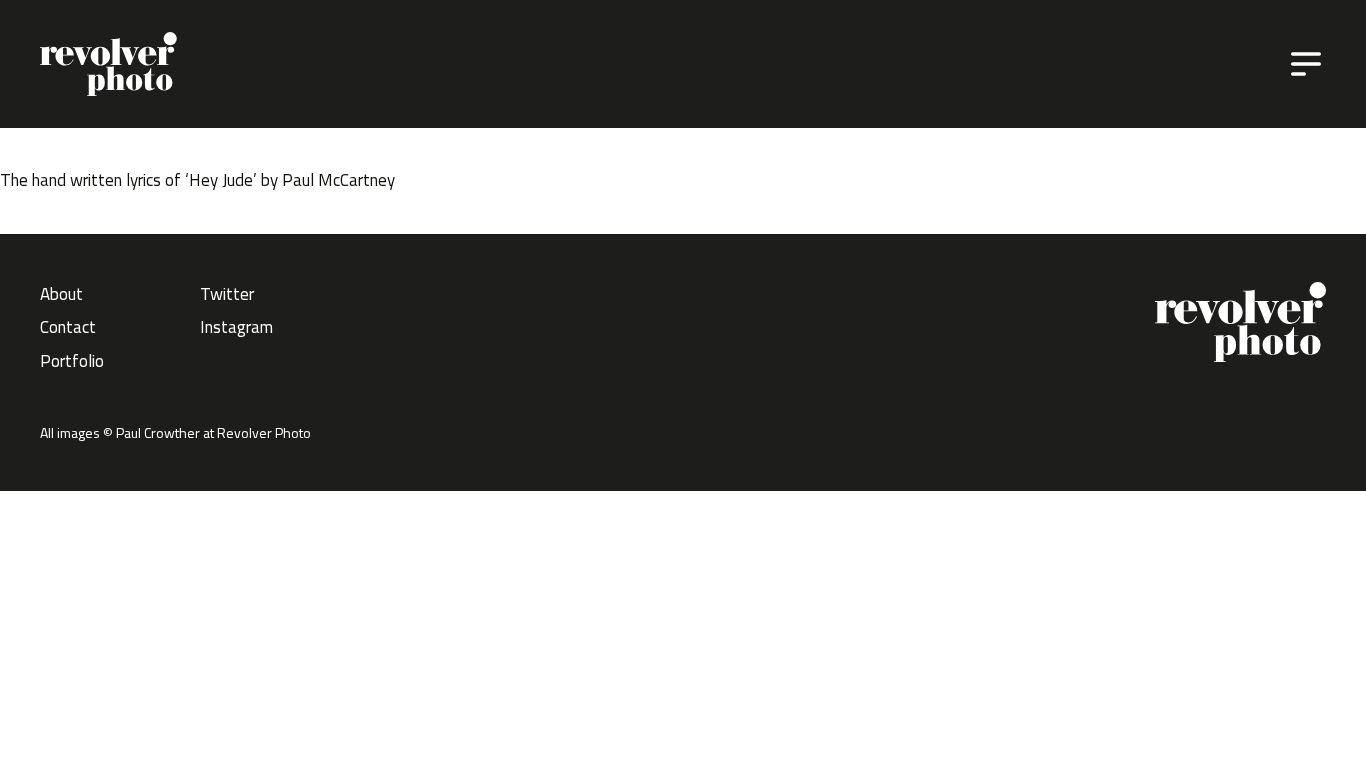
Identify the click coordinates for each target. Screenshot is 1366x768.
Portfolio (72, 361)
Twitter (227, 294)
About (61, 294)
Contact (68, 327)
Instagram (236, 327)
